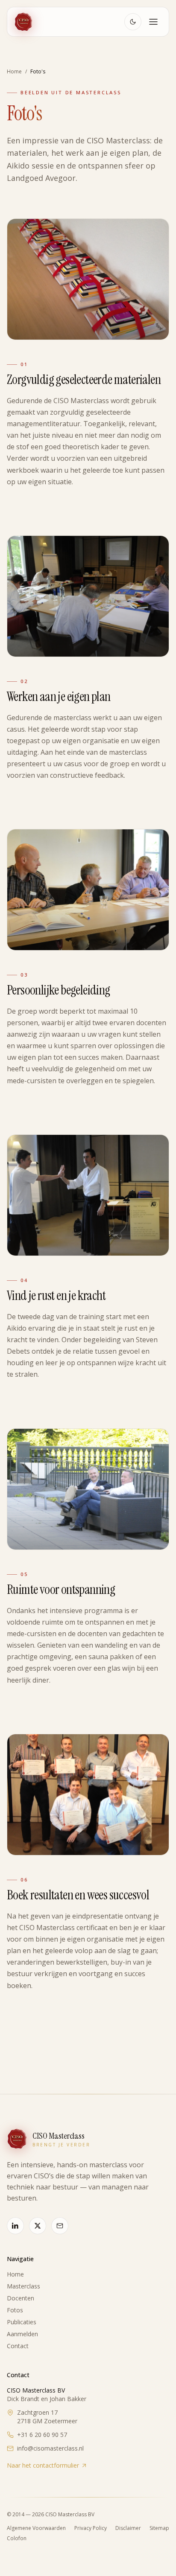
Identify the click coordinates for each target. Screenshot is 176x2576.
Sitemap (159, 2528)
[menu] (153, 22)
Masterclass (23, 2286)
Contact (18, 2346)
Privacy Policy (91, 2528)
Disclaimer (128, 2528)
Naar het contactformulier (43, 2465)
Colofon (17, 2538)
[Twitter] (38, 2226)
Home (15, 2274)
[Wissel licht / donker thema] (133, 22)
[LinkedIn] (15, 2226)
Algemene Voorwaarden (36, 2528)
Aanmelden (22, 2334)
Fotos (15, 2310)
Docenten (21, 2298)
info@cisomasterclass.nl (50, 2448)
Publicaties (22, 2322)
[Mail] (60, 2226)
